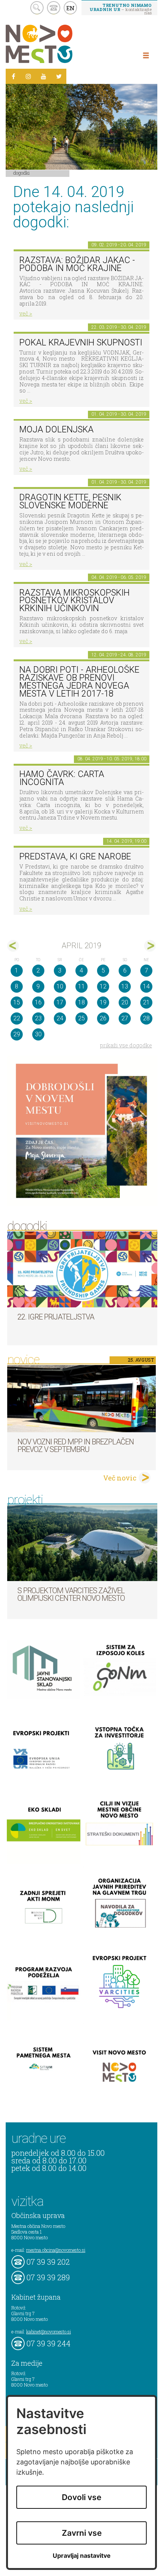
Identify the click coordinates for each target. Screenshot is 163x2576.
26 (103, 1018)
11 (81, 986)
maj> (150, 946)
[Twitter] (59, 76)
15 (17, 1002)
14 (146, 986)
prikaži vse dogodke (126, 1045)
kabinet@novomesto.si (49, 2332)
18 (81, 1002)
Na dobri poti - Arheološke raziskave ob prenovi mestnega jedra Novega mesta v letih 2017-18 (79, 682)
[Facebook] (13, 76)
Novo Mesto (57, 44)
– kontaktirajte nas (121, 9)
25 (81, 1018)
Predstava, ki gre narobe (75, 857)
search (37, 8)
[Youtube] (44, 76)
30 (38, 1034)
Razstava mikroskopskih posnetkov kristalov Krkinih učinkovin (74, 601)
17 (60, 1002)
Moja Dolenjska (56, 430)
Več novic (120, 1478)
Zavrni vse (82, 2533)
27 (125, 1018)
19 (103, 1002)
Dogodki (22, 173)
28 (146, 1018)
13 (125, 986)
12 (103, 986)
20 (125, 1002)
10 (60, 986)
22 (17, 1018)
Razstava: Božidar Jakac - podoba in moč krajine (77, 264)
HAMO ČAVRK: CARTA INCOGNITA (62, 778)
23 (38, 1018)
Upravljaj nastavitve (82, 2556)
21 (146, 1002)
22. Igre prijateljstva (56, 1317)
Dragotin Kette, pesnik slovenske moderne (70, 501)
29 (17, 1034)
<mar (13, 946)
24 (60, 1018)
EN (71, 8)
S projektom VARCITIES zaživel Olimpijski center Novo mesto (71, 1594)
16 (38, 1002)
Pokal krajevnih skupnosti (81, 343)
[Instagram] (28, 76)
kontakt (54, 8)
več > (26, 313)
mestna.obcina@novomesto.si (56, 2250)
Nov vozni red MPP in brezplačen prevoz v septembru (76, 1446)
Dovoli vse (81, 2497)
